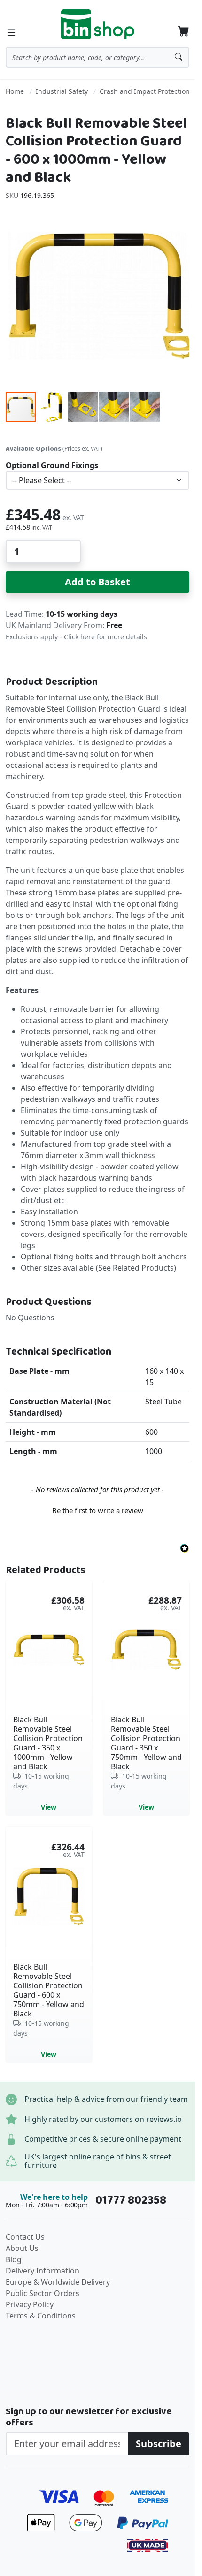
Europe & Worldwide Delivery (58, 2282)
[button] (52, 407)
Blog (14, 2259)
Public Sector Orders (43, 2293)
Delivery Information (43, 2271)
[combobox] (97, 57)
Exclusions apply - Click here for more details (76, 637)
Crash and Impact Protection (145, 91)
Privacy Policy (30, 2304)
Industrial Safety (62, 91)
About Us (22, 2248)
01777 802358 (131, 2200)
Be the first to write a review (98, 1510)
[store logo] (98, 24)
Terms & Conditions (41, 2316)
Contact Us (25, 2237)
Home (15, 91)
